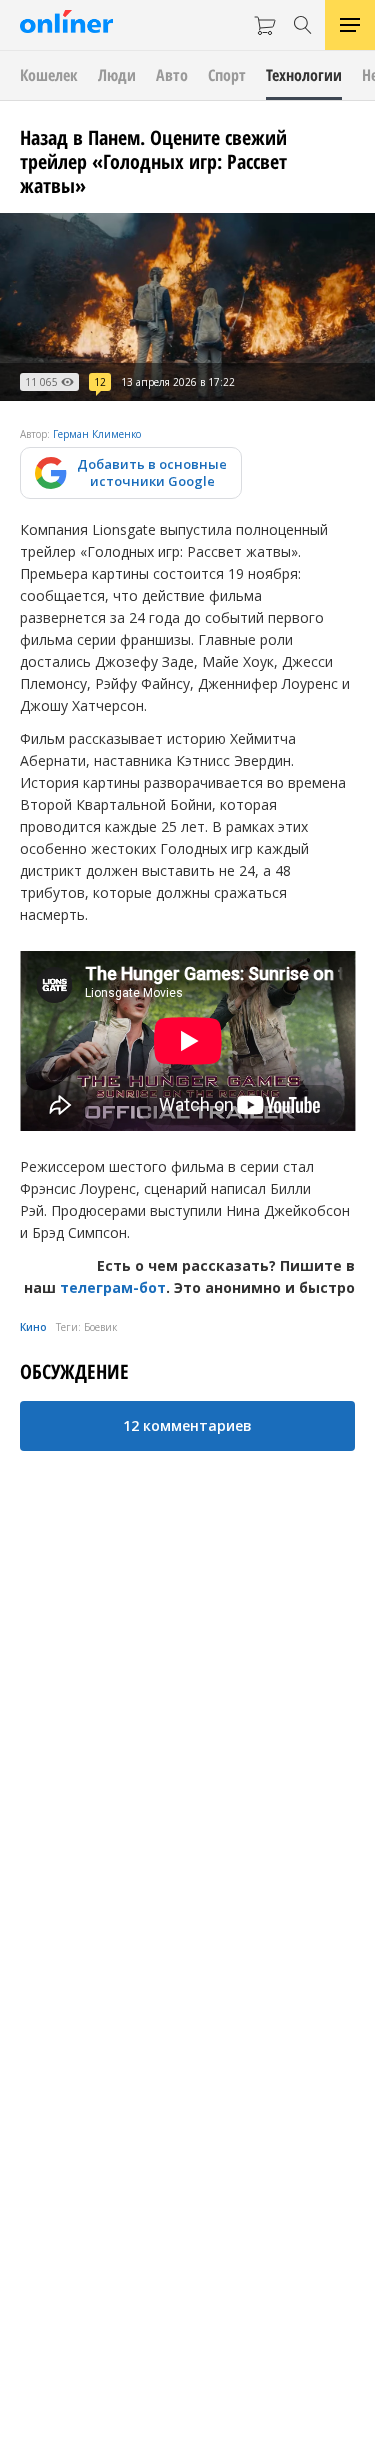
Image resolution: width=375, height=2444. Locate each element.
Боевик (100, 1327)
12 (100, 382)
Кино (33, 1327)
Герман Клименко (97, 434)
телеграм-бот (113, 1287)
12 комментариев (187, 1425)
